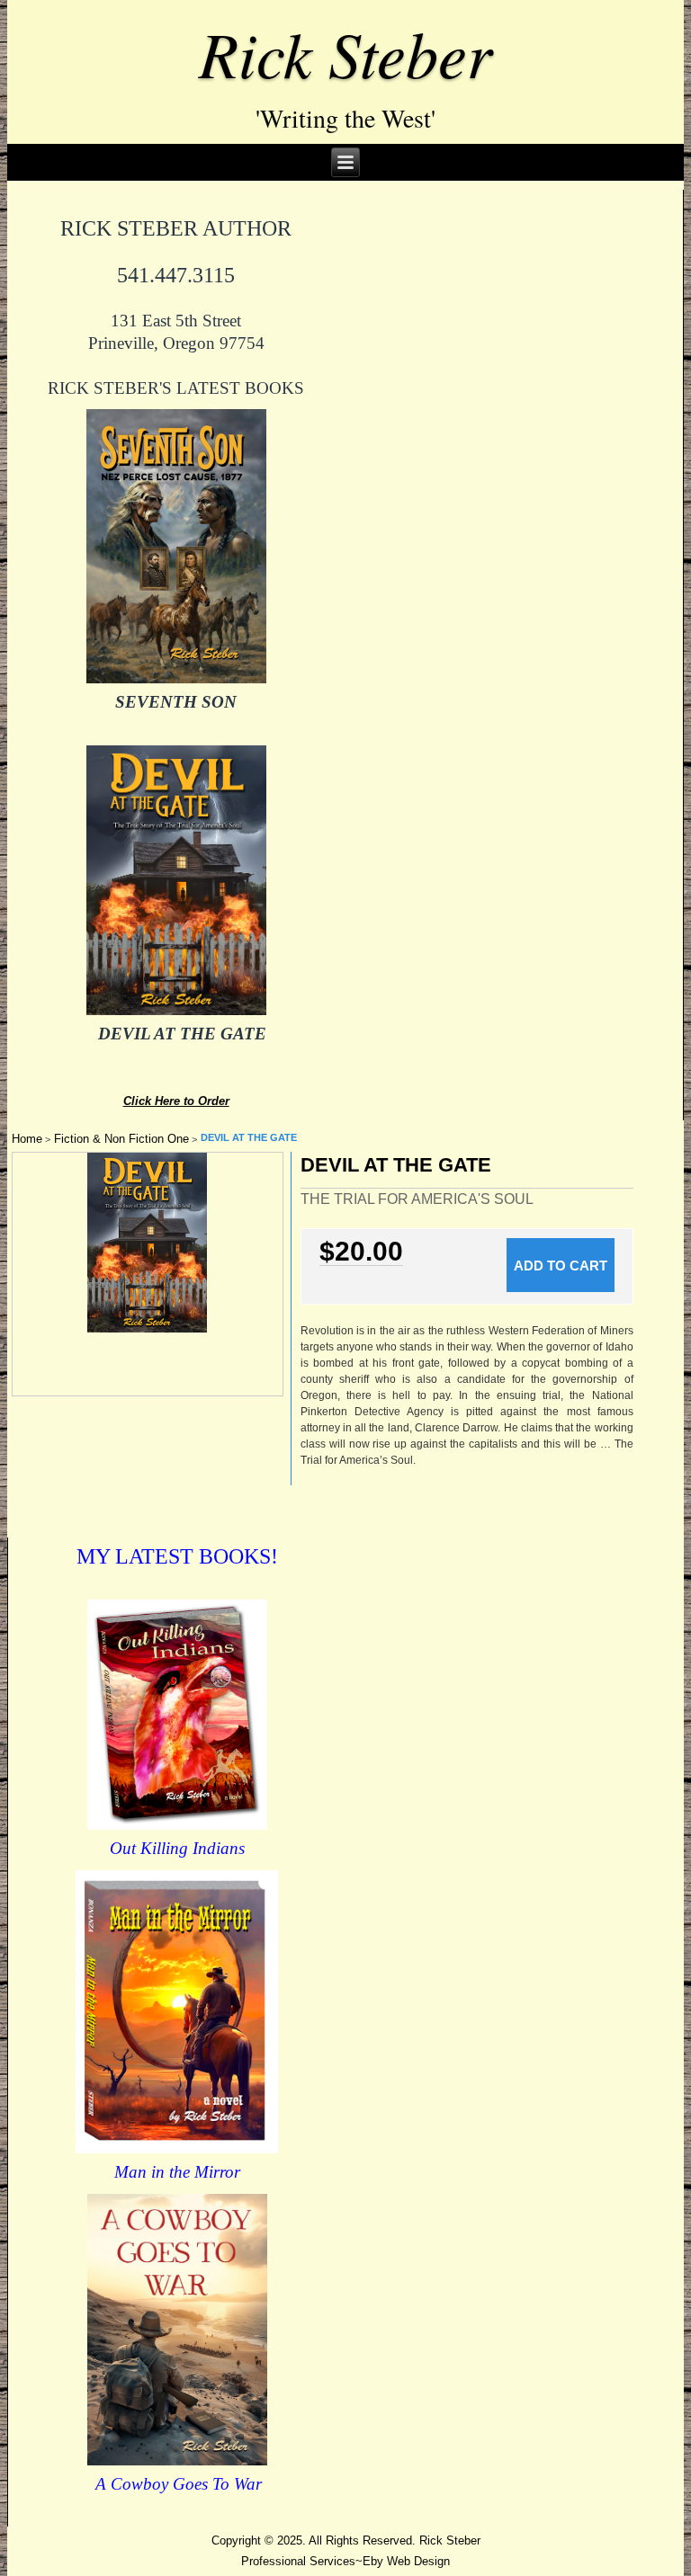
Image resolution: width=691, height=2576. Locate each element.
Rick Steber (345, 52)
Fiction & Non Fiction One (121, 1139)
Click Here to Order (176, 1101)
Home (27, 1139)
